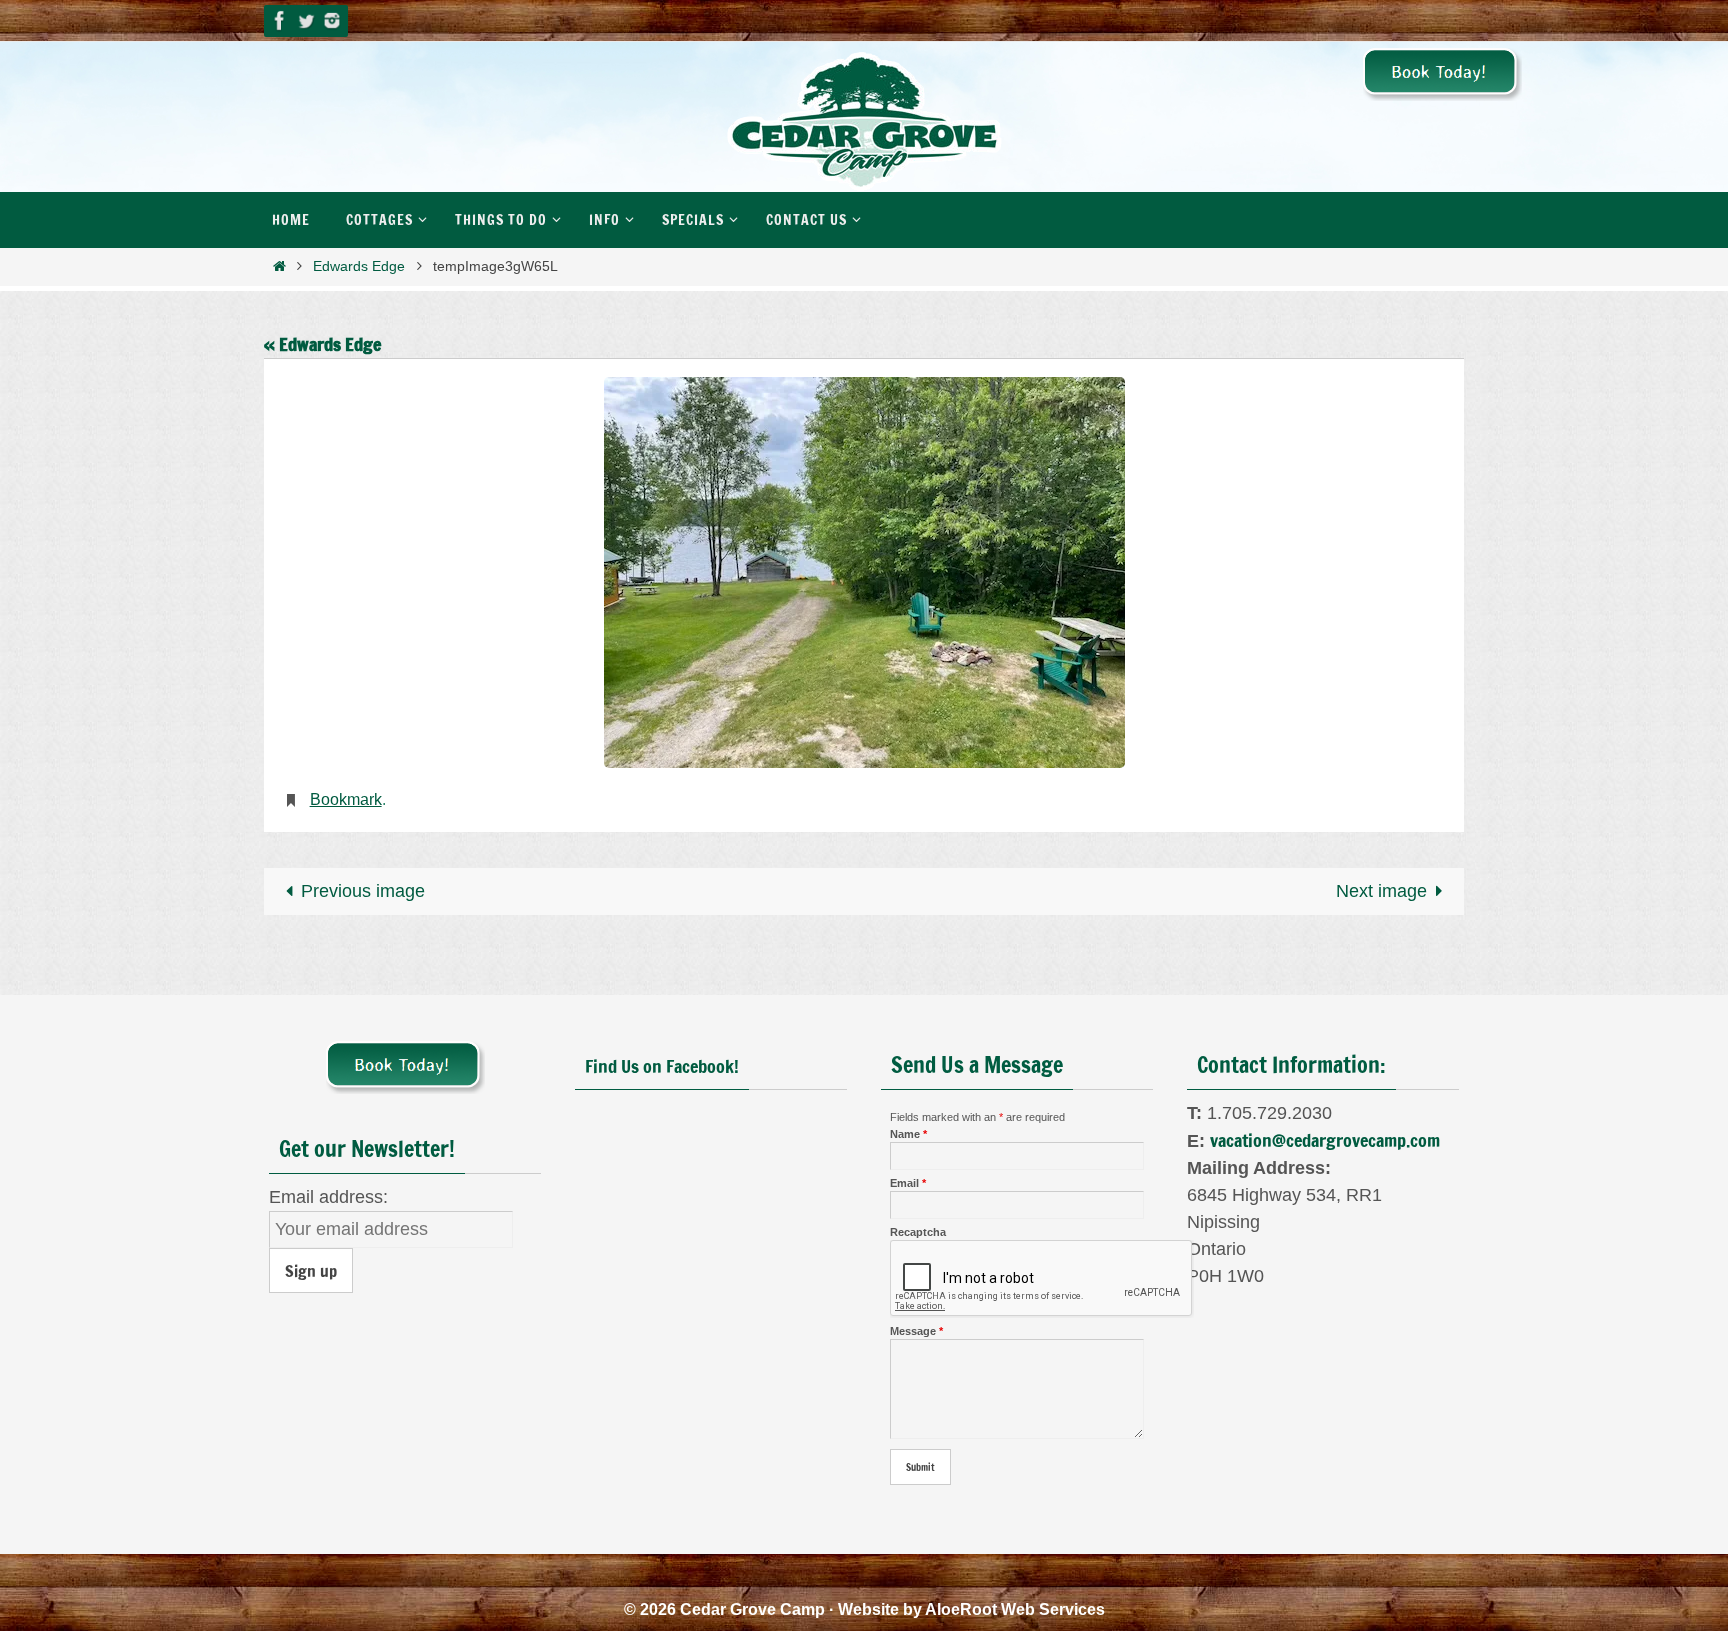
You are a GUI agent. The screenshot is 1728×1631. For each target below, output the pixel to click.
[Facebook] (280, 20)
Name (908, 1134)
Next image (1381, 891)
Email (908, 1183)
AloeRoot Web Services (1015, 1609)
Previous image (363, 891)
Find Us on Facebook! (662, 1066)
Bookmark (346, 799)
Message (916, 1331)
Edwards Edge (359, 266)
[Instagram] (332, 20)
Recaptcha (918, 1232)
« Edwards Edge (322, 344)
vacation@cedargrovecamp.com (1325, 1140)
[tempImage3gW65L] (864, 572)
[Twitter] (306, 20)
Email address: (328, 1197)
